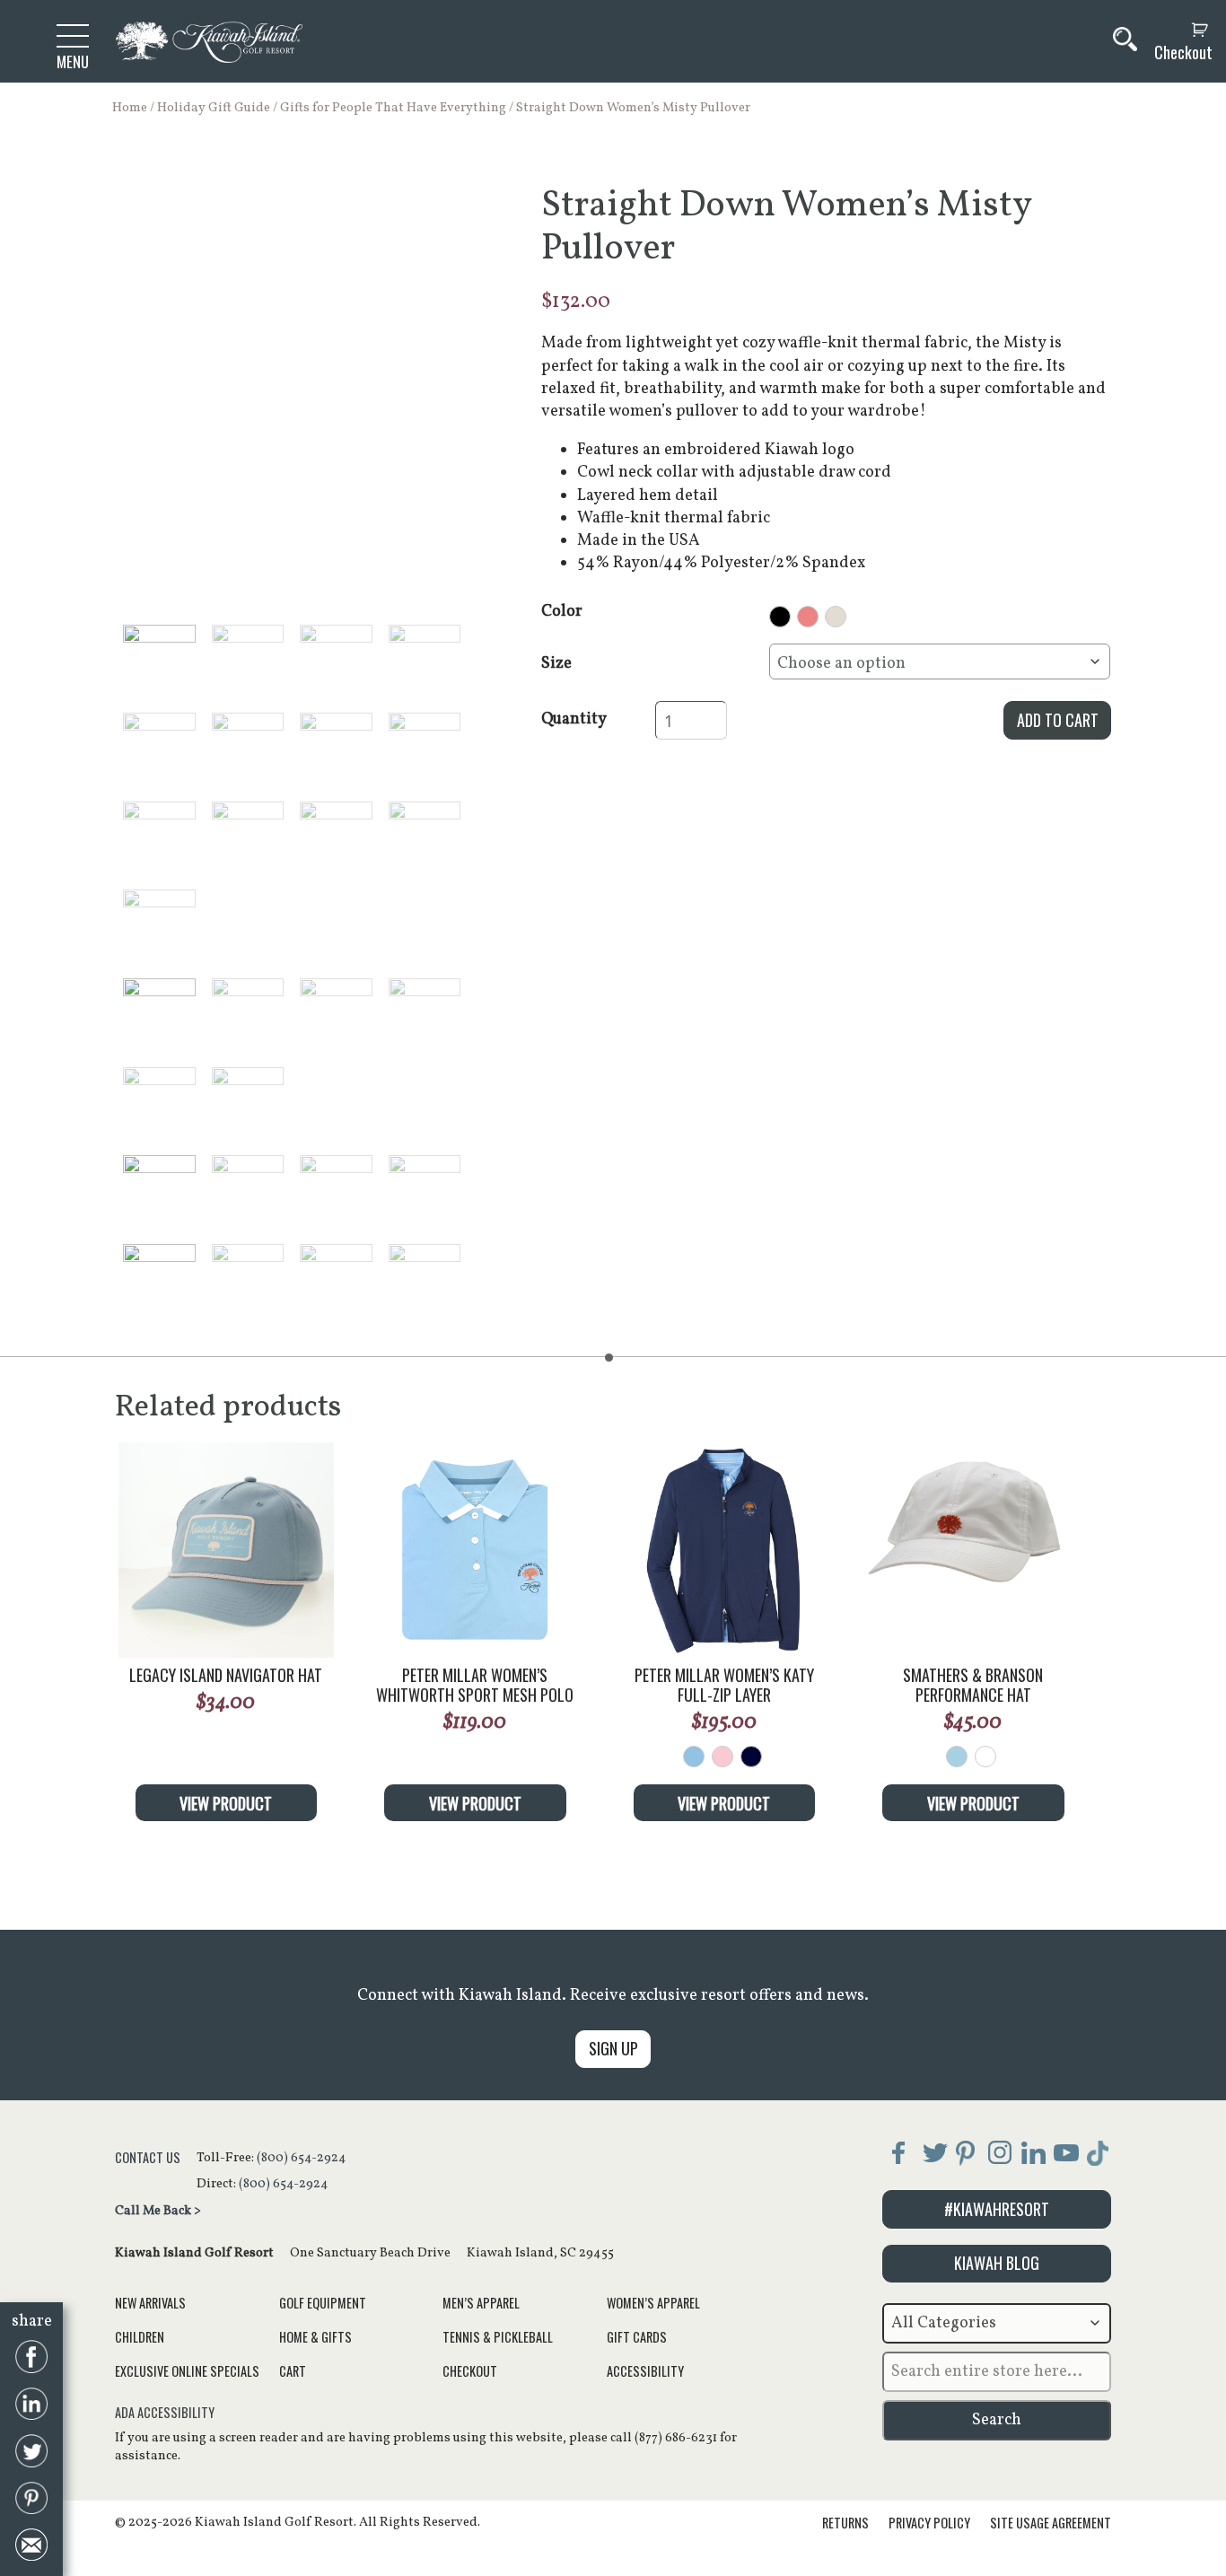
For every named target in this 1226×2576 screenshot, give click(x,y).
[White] (985, 1757)
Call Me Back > (158, 2211)
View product (226, 1803)
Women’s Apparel (653, 2303)
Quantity (574, 719)
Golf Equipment (323, 2303)
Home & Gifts (315, 2337)
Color (562, 612)
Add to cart (1058, 720)
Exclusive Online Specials (187, 2371)
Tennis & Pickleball (498, 2337)
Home (130, 108)
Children (140, 2337)
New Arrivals (150, 2303)
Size (556, 664)
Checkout (1183, 53)
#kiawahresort (997, 2209)
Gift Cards (637, 2337)
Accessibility (645, 2371)
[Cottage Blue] (694, 1757)
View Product (475, 1803)
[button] (159, 661)
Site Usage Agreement (1051, 2523)
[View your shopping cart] (1179, 30)
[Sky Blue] (957, 1757)
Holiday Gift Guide (214, 108)
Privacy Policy (929, 2523)
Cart (293, 2371)
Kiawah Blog (997, 2263)
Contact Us (148, 2157)
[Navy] (751, 1757)
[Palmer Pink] (722, 1757)
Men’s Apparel (481, 2303)
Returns (845, 2523)
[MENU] (73, 35)
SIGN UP (613, 2048)
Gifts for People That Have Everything (393, 108)
